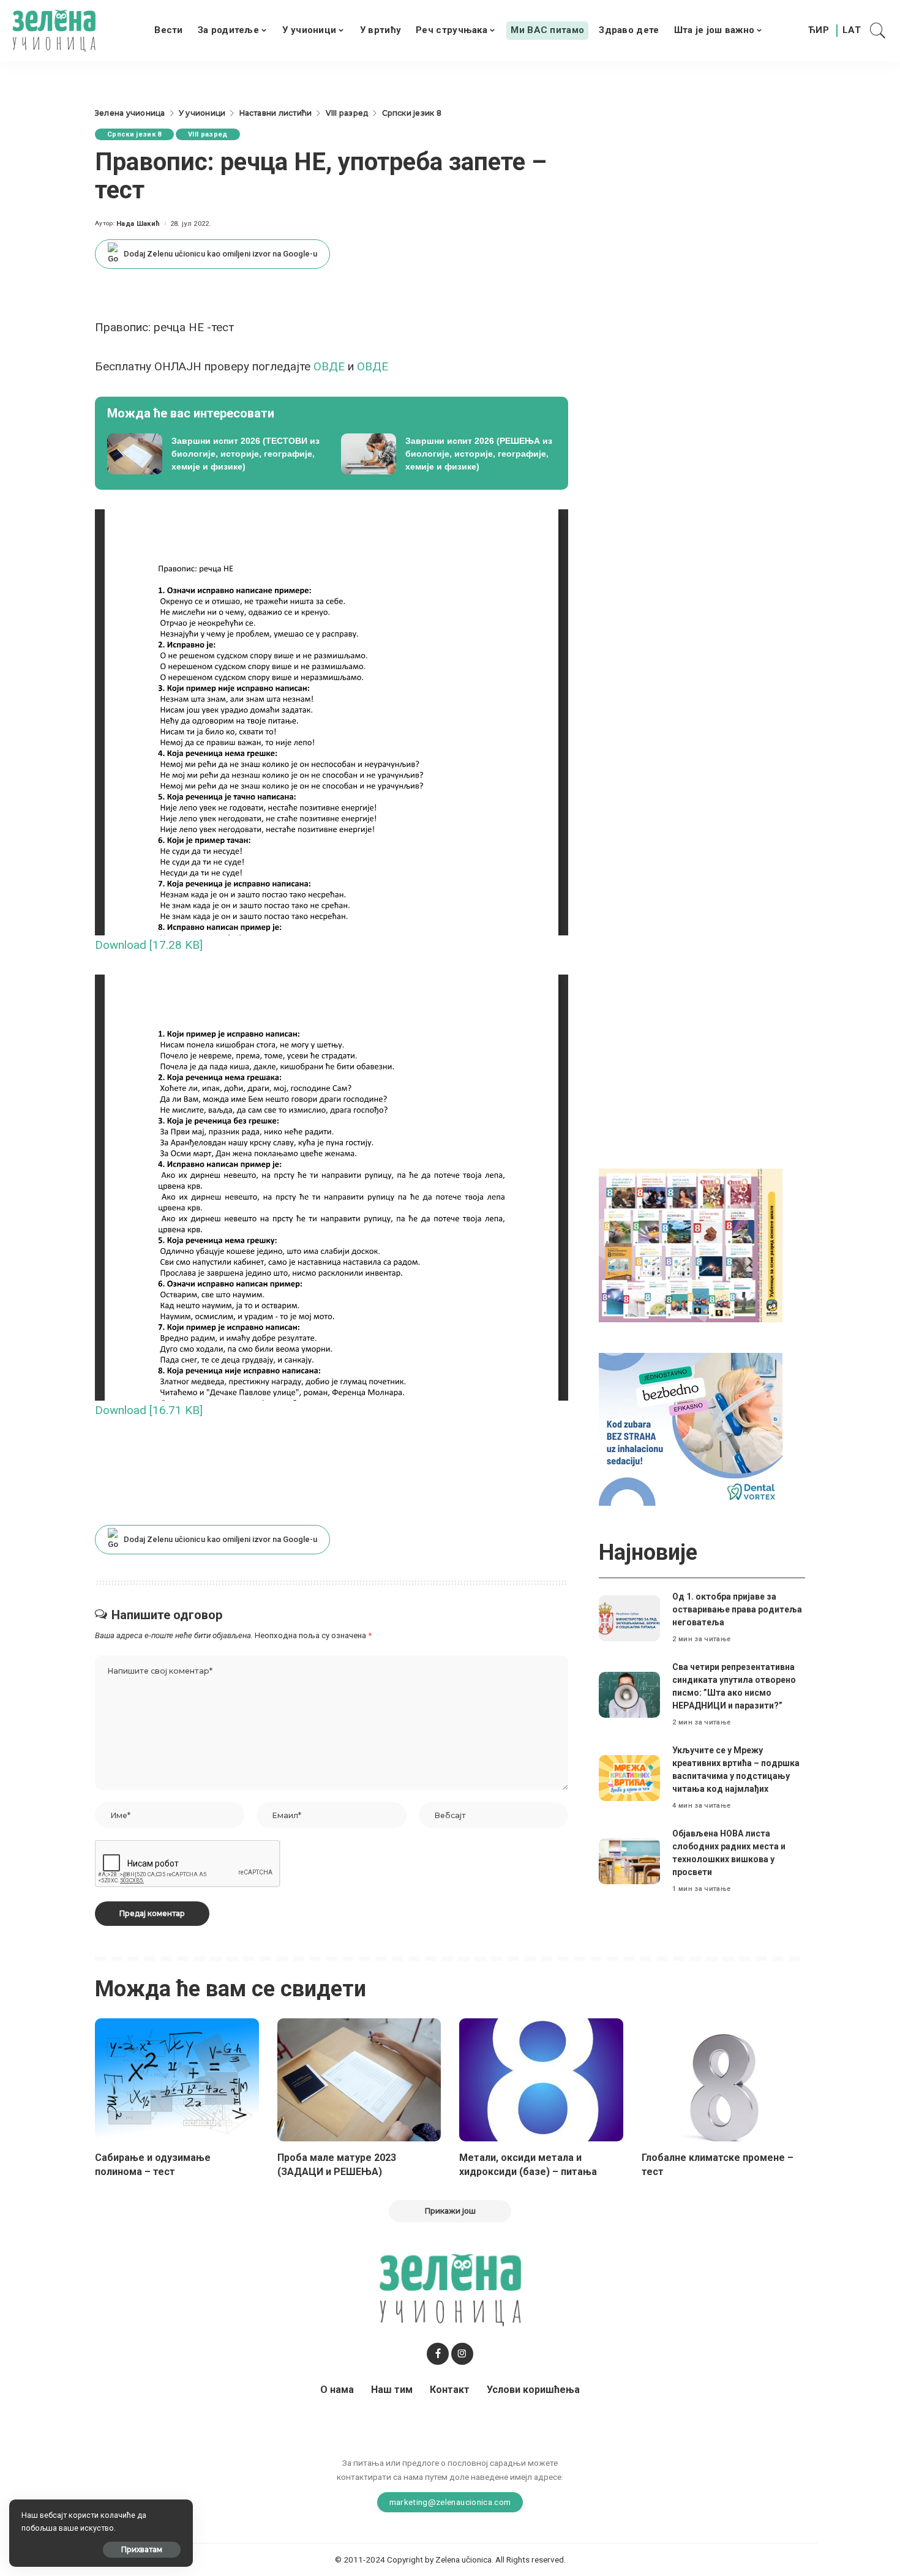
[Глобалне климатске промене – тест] (724, 2080)
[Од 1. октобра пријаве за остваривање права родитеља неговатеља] (629, 1618)
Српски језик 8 (134, 134)
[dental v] (691, 1428)
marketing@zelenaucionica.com (450, 2502)
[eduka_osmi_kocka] (691, 1245)
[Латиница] (852, 31)
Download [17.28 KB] (149, 945)
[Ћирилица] (819, 31)
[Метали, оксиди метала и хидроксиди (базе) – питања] (541, 2080)
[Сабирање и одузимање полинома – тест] (177, 2080)
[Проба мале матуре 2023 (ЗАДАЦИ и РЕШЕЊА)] (359, 2080)
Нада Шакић (138, 224)
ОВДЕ (331, 366)
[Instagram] (462, 2354)
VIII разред (208, 134)
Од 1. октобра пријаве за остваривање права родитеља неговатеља (737, 1609)
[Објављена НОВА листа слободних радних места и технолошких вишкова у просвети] (629, 1861)
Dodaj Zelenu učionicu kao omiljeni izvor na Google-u (220, 254)
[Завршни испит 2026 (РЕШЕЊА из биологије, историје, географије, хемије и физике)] (449, 454)
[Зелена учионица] (54, 31)
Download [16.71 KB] (149, 1410)
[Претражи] (878, 31)
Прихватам (142, 2549)
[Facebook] (438, 2354)
